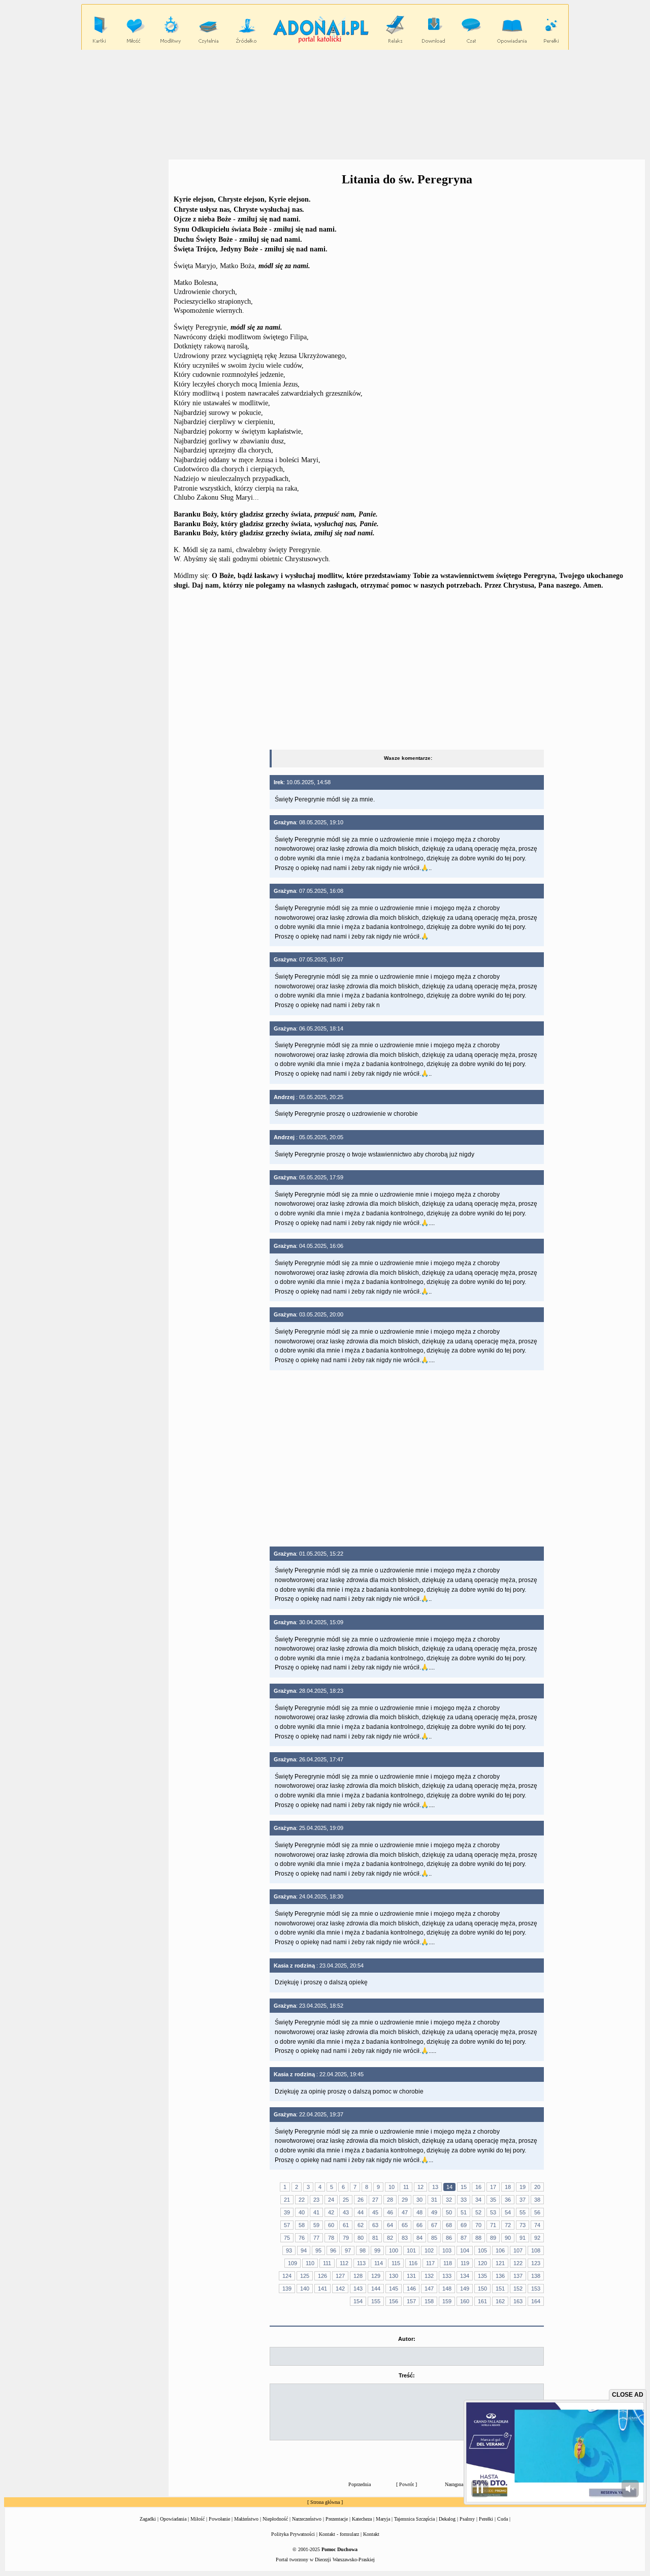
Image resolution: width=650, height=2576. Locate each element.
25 (346, 2200)
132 (429, 2276)
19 (523, 2187)
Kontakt (371, 2534)
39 (287, 2212)
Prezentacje (337, 2519)
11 (406, 2187)
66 (419, 2225)
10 (392, 2187)
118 (448, 2263)
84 (419, 2238)
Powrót (407, 2484)
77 (316, 2238)
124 (287, 2276)
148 (447, 2289)
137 (518, 2276)
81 (375, 2238)
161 (482, 2301)
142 (340, 2289)
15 (464, 2187)
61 (346, 2225)
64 (390, 2225)
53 (493, 2212)
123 (536, 2263)
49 (434, 2212)
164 (536, 2301)
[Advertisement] (325, 104)
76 (302, 2238)
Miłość (198, 2519)
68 (449, 2225)
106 (500, 2250)
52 (478, 2212)
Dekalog (447, 2519)
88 (478, 2238)
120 (482, 2263)
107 (518, 2250)
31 (434, 2200)
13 (435, 2187)
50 (449, 2212)
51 (464, 2212)
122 (518, 2263)
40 (302, 2212)
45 (375, 2212)
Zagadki (148, 2519)
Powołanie (219, 2519)
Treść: (407, 2375)
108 (536, 2250)
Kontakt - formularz (339, 2534)
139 (287, 2289)
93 (289, 2250)
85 (434, 2238)
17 (493, 2187)
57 (287, 2225)
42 (331, 2212)
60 (331, 2225)
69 (464, 2225)
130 (394, 2276)
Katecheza (362, 2519)
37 (523, 2200)
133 (447, 2276)
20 (537, 2187)
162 (500, 2301)
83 (405, 2238)
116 (413, 2263)
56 (537, 2212)
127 (340, 2276)
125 (305, 2276)
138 (536, 2276)
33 (464, 2200)
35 (493, 2200)
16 (478, 2187)
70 (478, 2225)
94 (304, 2250)
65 (405, 2225)
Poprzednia (360, 2484)
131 (411, 2276)
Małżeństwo (246, 2519)
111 (327, 2263)
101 (411, 2250)
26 (361, 2200)
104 (465, 2250)
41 (316, 2212)
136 (500, 2276)
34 (478, 2200)
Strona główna (325, 2502)
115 (396, 2263)
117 (430, 2263)
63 (375, 2225)
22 (302, 2200)
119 (465, 2263)
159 (447, 2301)
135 (482, 2276)
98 (363, 2250)
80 (361, 2238)
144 (376, 2289)
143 (358, 2289)
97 (348, 2250)
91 (523, 2238)
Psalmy (467, 2519)
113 (361, 2263)
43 (346, 2212)
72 (508, 2225)
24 (331, 2200)
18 (508, 2187)
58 (302, 2225)
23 (316, 2200)
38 (537, 2200)
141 (322, 2289)
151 (500, 2289)
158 (429, 2301)
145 (394, 2289)
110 (310, 2263)
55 (523, 2212)
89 (493, 2238)
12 (420, 2187)
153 (536, 2289)
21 (287, 2200)
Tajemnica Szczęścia (414, 2519)
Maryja (383, 2519)
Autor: (407, 2339)
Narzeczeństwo (307, 2519)
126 (322, 2276)
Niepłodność (275, 2519)
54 (508, 2212)
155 (376, 2301)
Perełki (486, 2519)
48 (419, 2212)
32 (449, 2200)
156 (394, 2301)
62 (361, 2225)
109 (292, 2263)
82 (390, 2238)
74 (537, 2225)
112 (344, 2263)
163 (518, 2301)
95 (318, 2250)
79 (346, 2238)
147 (429, 2289)
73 (523, 2225)
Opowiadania (173, 2519)
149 (465, 2289)
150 (482, 2289)
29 (405, 2200)
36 (508, 2200)
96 (333, 2250)
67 (434, 2225)
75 (287, 2238)
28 (390, 2200)
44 (361, 2212)
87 (464, 2238)
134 (465, 2276)
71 (493, 2225)
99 (377, 2250)
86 (449, 2238)
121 (500, 2263)
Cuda (502, 2519)
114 (379, 2263)
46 (390, 2212)
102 (429, 2250)
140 (305, 2289)
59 (316, 2225)
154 (358, 2301)
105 (482, 2250)
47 (405, 2212)
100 (394, 2250)
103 (447, 2250)
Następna (454, 2484)
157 (411, 2301)
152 (518, 2289)
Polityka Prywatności (293, 2534)
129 (376, 2276)
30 (419, 2200)
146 (411, 2289)
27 (375, 2200)
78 (331, 2238)
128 (358, 2276)
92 (537, 2238)
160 (465, 2301)
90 (508, 2238)
